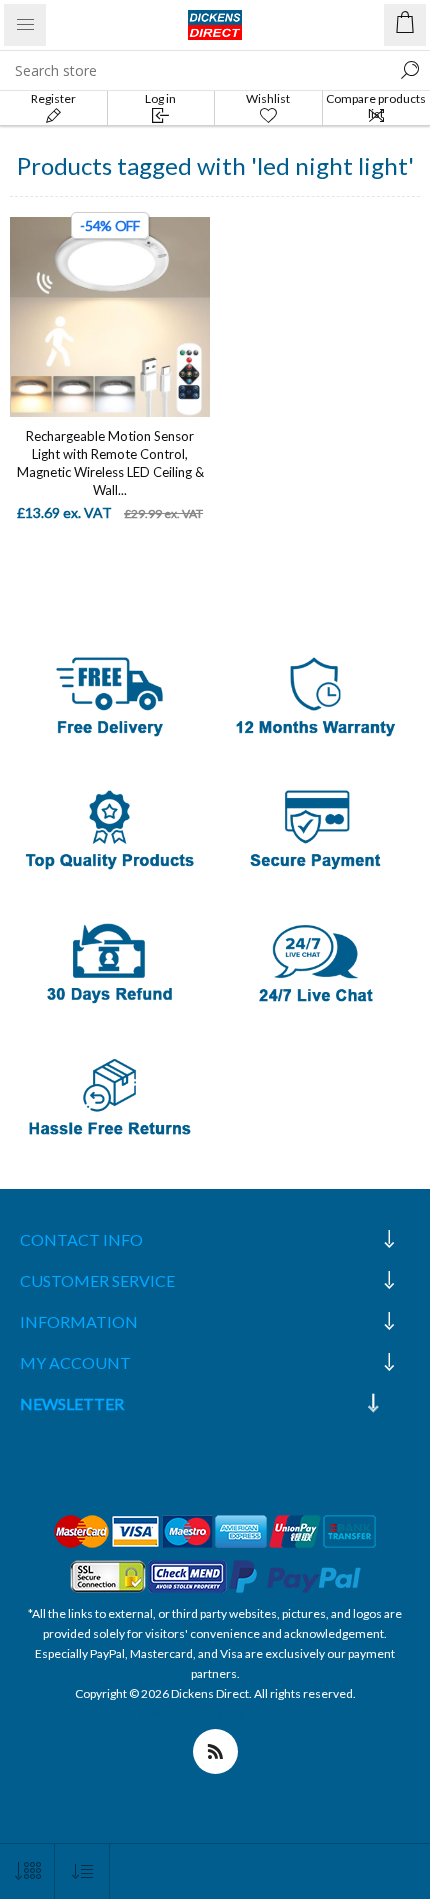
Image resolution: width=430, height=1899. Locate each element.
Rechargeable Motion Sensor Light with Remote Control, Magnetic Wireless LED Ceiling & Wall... (110, 463)
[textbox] (195, 70)
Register (53, 98)
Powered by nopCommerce (215, 1713)
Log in (160, 98)
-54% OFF (110, 225)
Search (410, 70)
